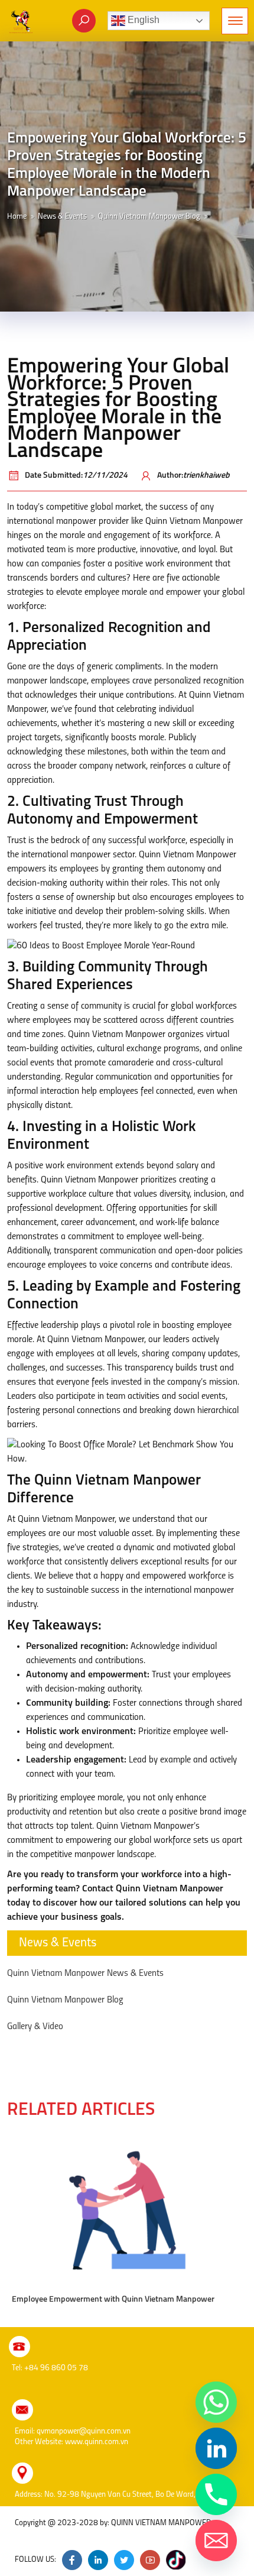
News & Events (62, 217)
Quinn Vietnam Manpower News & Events (85, 1974)
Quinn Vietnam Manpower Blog (149, 217)
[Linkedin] (216, 2448)
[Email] (216, 2541)
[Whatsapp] (216, 2402)
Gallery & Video (35, 2027)
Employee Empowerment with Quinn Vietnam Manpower (113, 2300)
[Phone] (216, 2494)
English (142, 20)
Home (17, 217)
